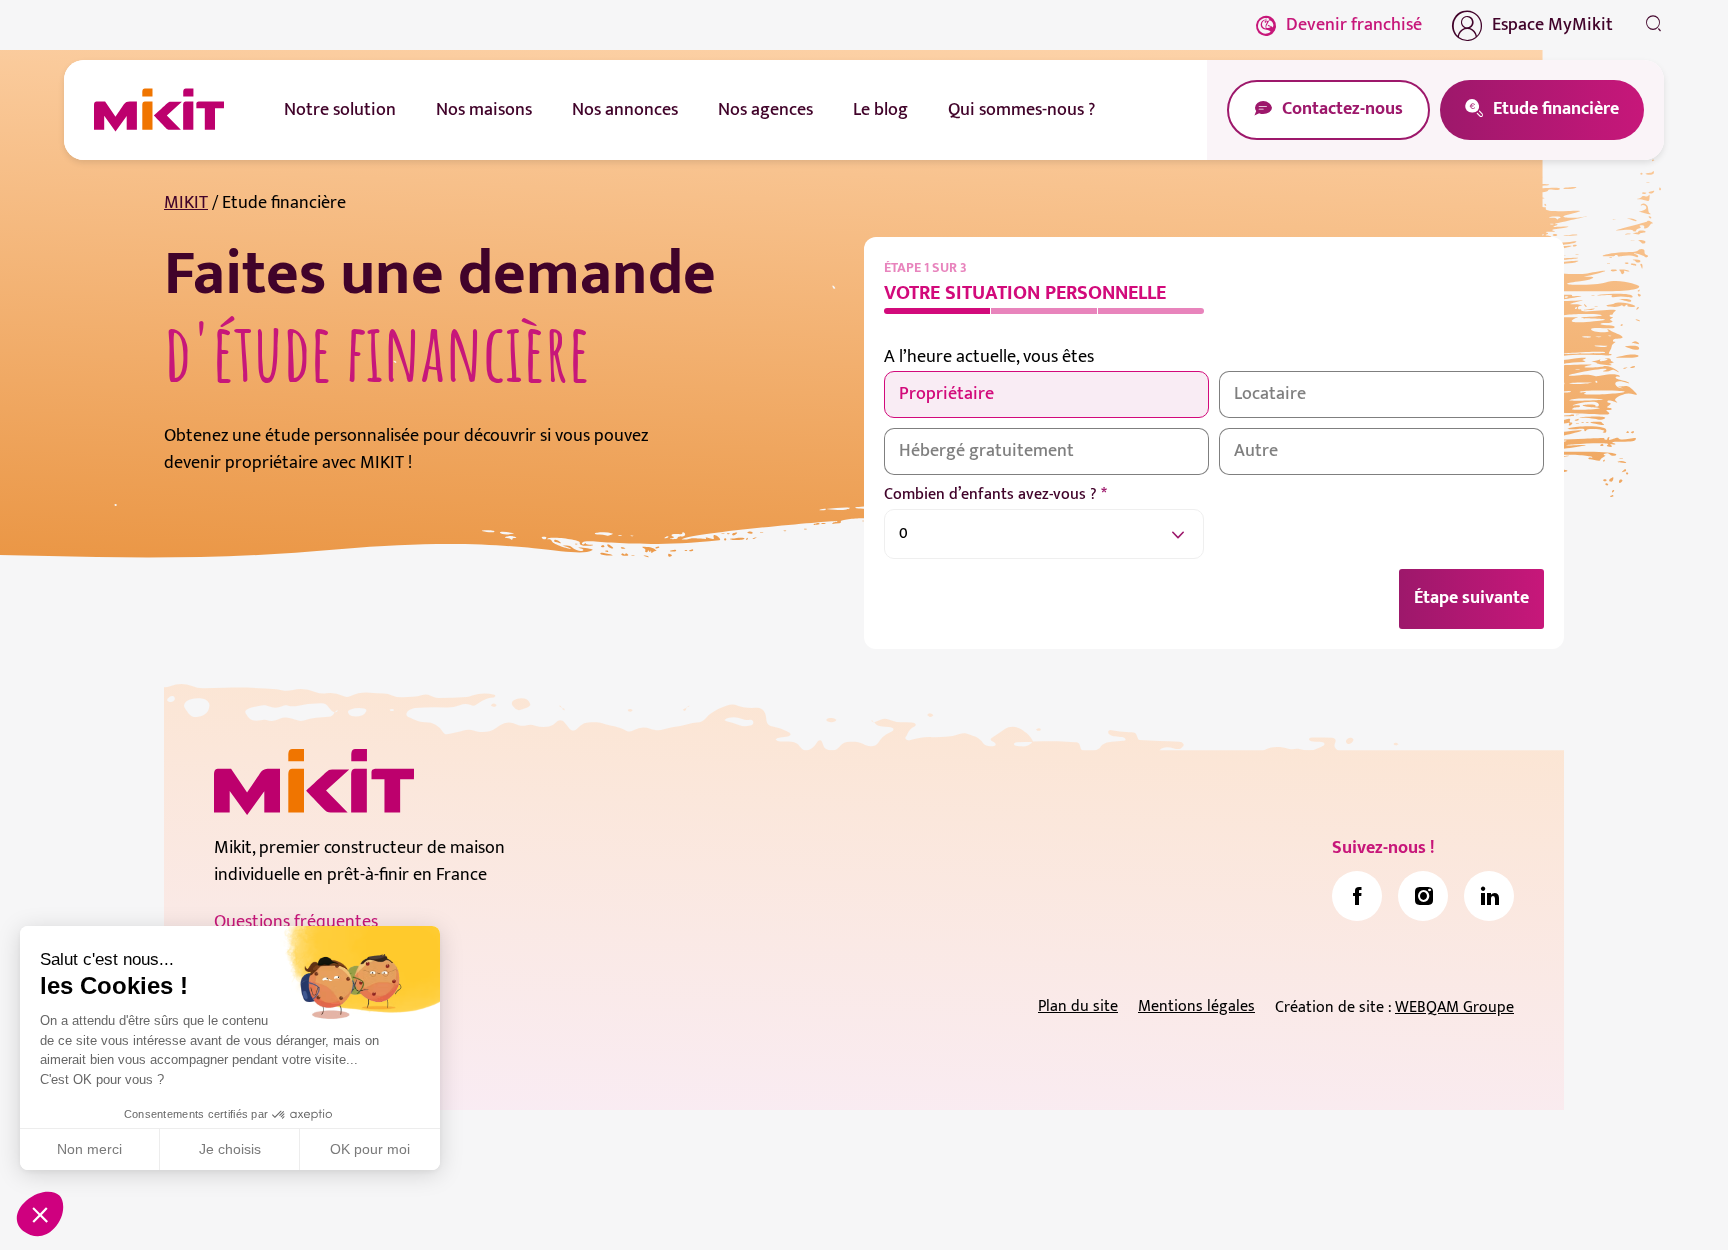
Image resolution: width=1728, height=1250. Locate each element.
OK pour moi (370, 1149)
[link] (1357, 896)
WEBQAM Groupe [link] (1454, 1007)
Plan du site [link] (1078, 1006)
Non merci (89, 1149)
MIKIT (186, 203)
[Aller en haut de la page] (1653, 1205)
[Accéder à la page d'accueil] (314, 782)
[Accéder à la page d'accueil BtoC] (159, 110)
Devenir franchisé (1354, 25)
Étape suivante (1471, 598)
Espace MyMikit (1552, 25)
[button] (40, 1214)
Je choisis (230, 1149)
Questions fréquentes (296, 922)
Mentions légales (1196, 1006)
